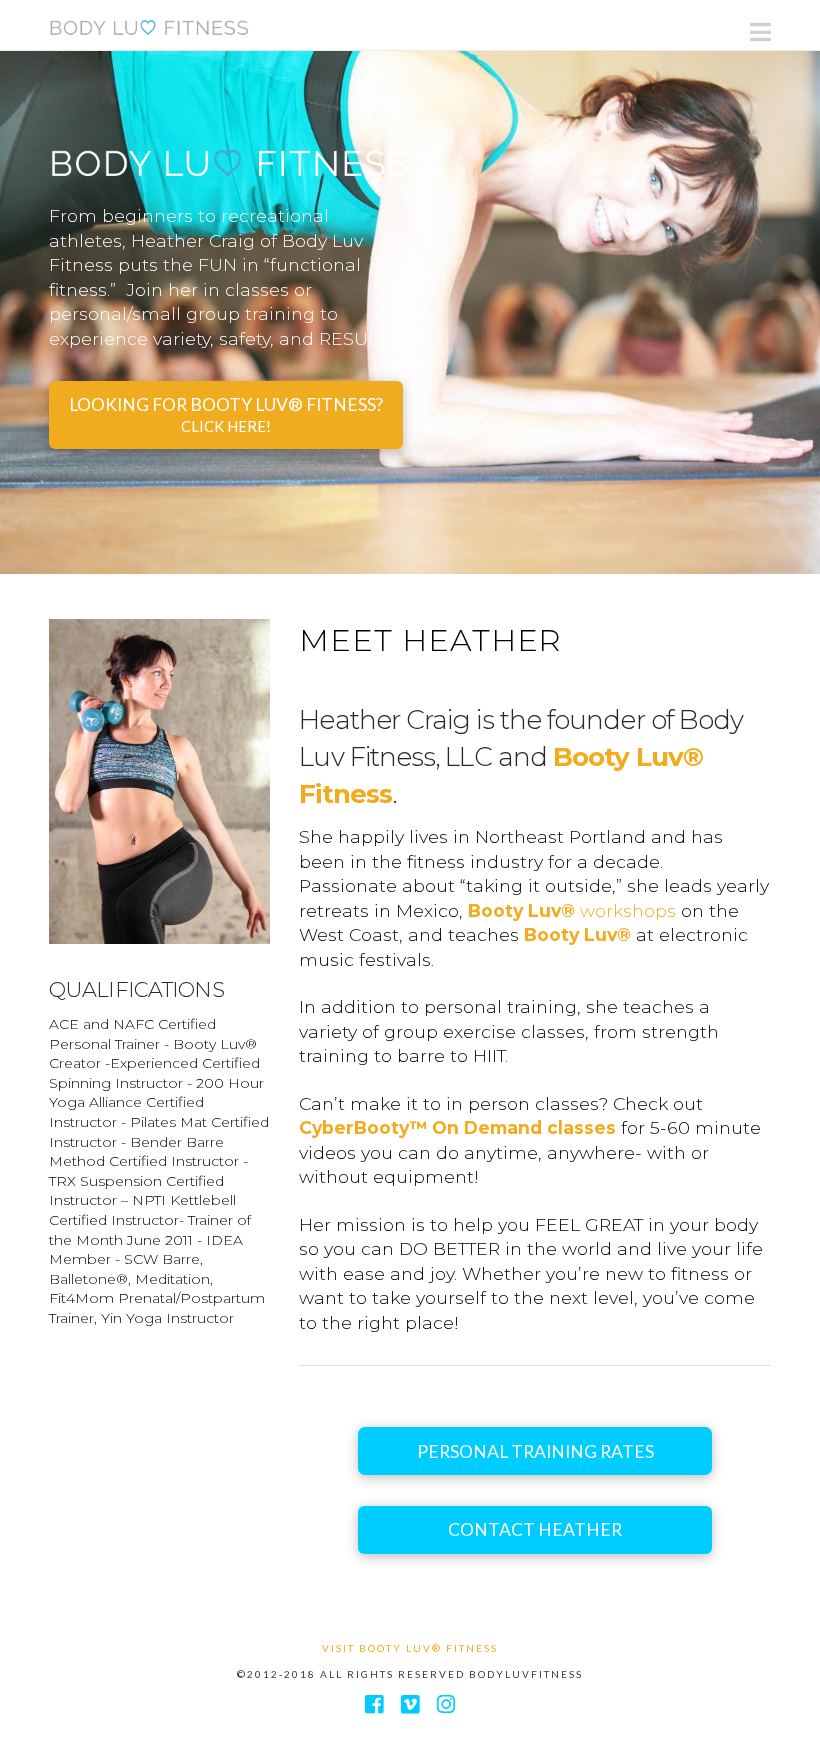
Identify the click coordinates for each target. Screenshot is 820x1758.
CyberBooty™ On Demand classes (457, 1127)
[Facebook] (374, 1704)
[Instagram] (446, 1704)
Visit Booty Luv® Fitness (410, 1648)
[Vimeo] (410, 1704)
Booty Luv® (577, 934)
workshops (572, 910)
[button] (760, 32)
